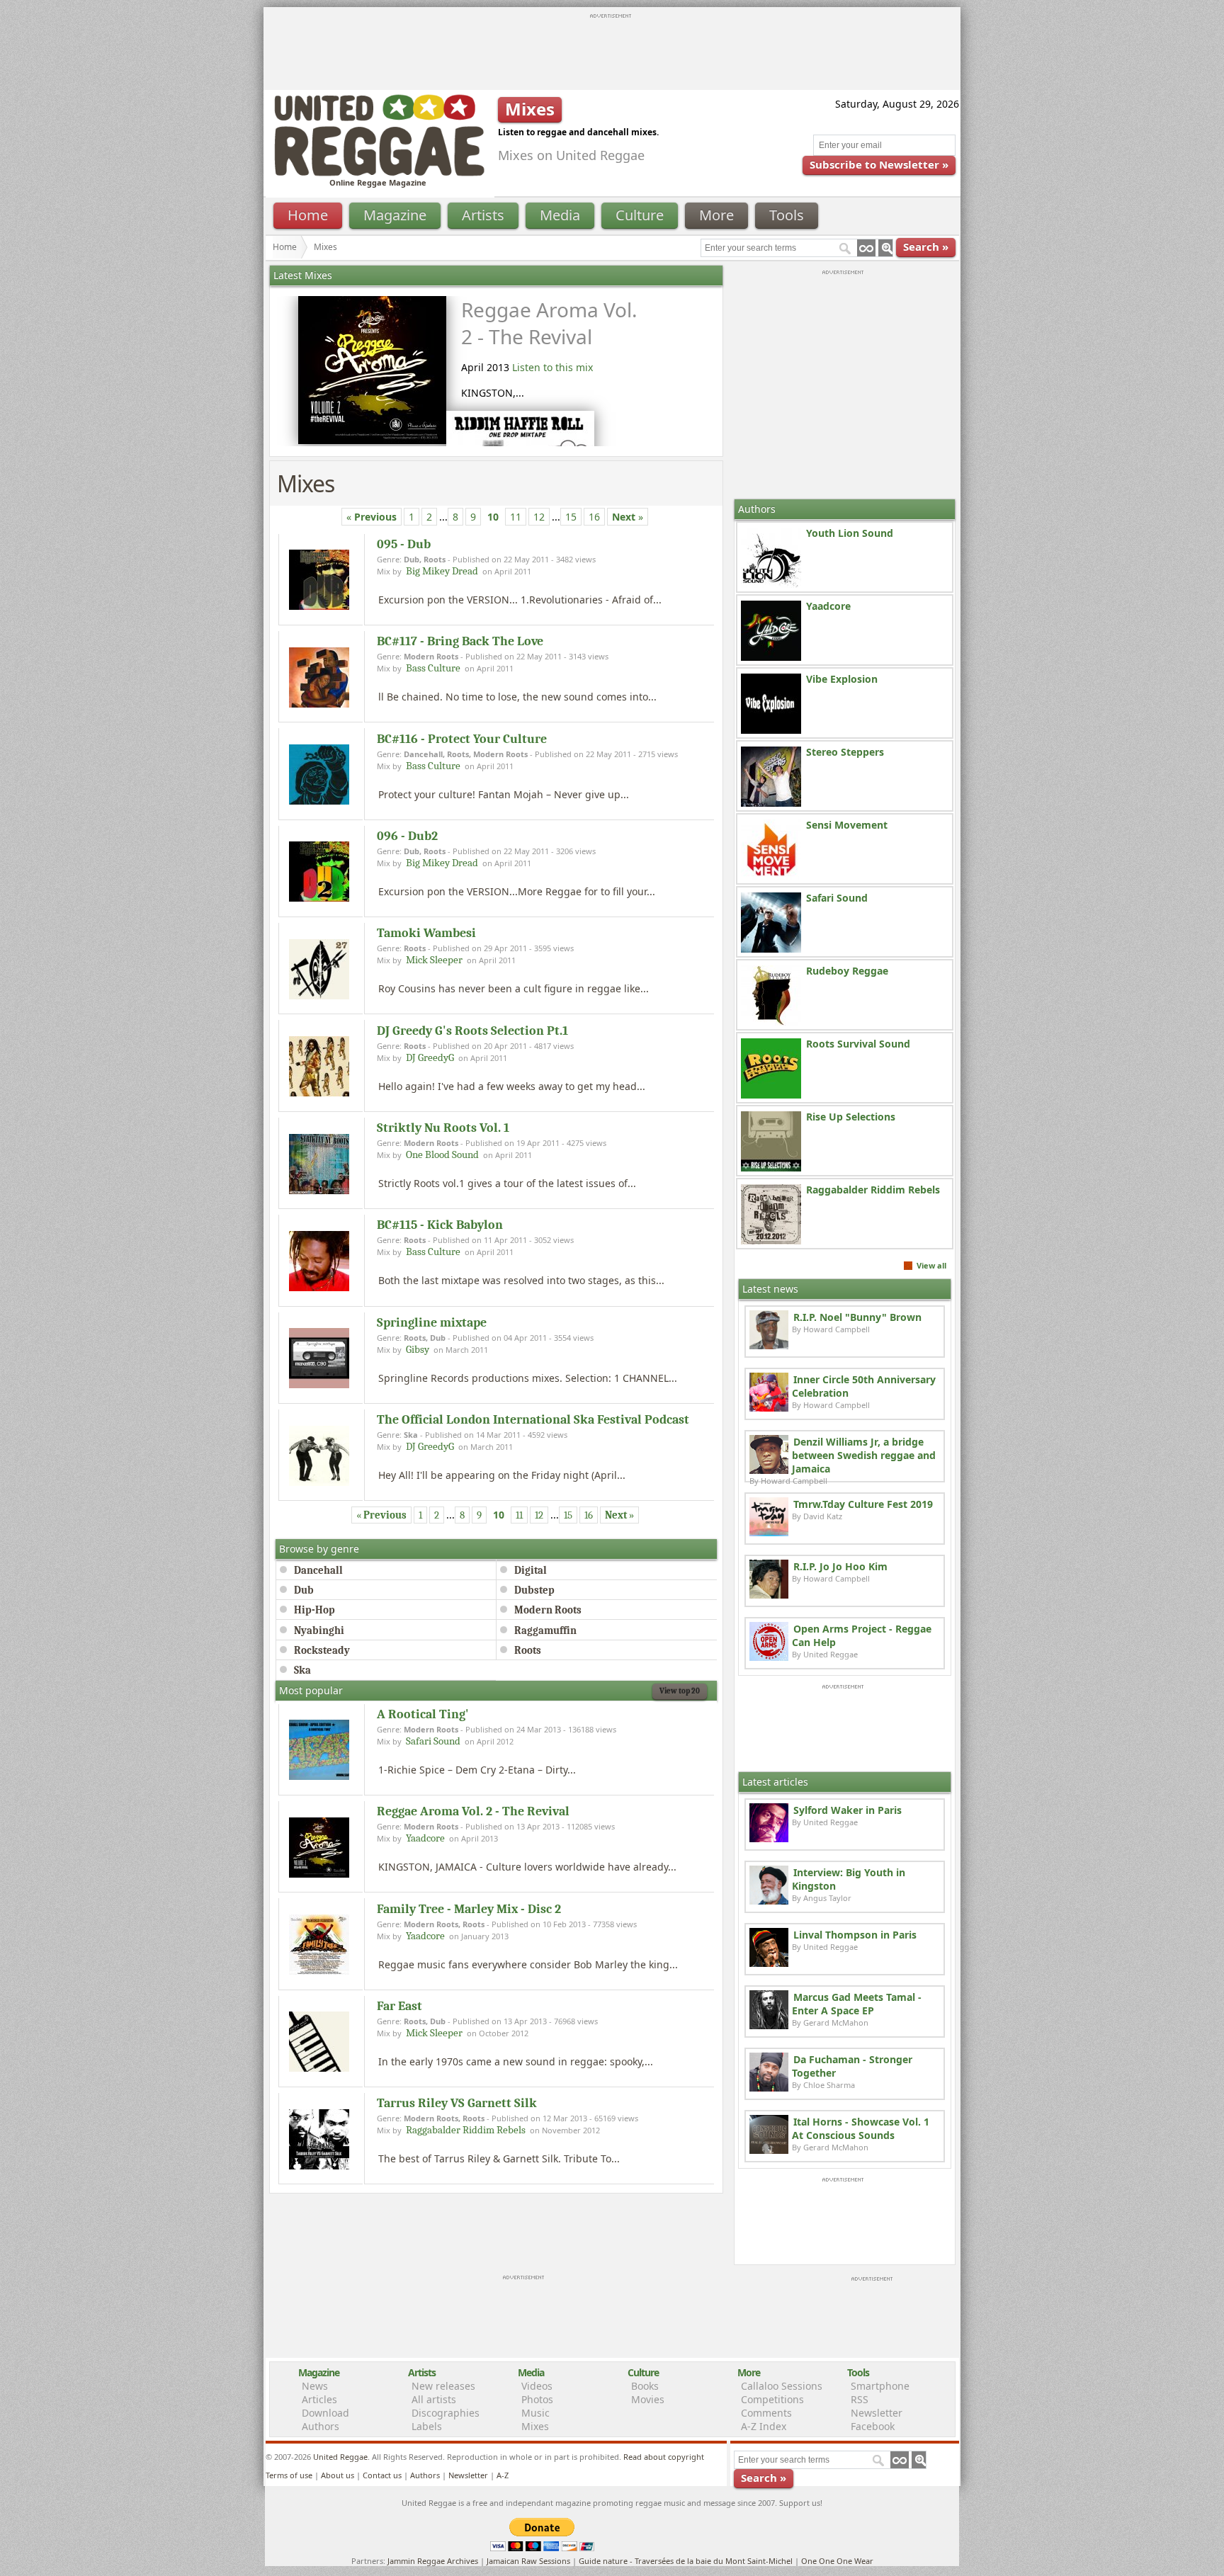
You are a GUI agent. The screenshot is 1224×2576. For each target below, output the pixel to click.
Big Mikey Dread (442, 571)
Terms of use (289, 2475)
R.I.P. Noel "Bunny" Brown (857, 1317)
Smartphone (880, 2386)
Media (560, 215)
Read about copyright (664, 2457)
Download (325, 2413)
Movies (648, 2399)
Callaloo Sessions (782, 2386)
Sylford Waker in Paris (848, 1810)
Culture (640, 215)
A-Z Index (764, 2426)
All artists (434, 2399)
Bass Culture (433, 668)
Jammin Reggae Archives (433, 2561)
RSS (860, 2399)
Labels (427, 2426)
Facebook (873, 2426)
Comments (766, 2413)
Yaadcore (425, 1838)
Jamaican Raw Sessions (528, 2561)
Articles (319, 2399)
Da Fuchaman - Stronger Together (852, 2066)
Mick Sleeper (434, 960)
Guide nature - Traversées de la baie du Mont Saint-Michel (686, 2561)
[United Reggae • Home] (379, 173)
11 (516, 517)
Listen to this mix (552, 367)
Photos (537, 2399)
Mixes (535, 2426)
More (716, 215)
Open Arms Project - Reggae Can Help (862, 1635)
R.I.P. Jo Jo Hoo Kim (840, 1566)
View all (931, 1265)
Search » (926, 246)
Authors (321, 2426)
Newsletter (877, 2413)
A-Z (503, 2475)
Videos (537, 2386)
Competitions (772, 2399)
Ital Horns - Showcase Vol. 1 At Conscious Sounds (861, 2128)
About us (338, 2475)
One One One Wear (837, 2561)
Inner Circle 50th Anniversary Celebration (864, 1386)
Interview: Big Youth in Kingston (849, 1879)
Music (535, 2413)
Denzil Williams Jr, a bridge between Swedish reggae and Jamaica (864, 1455)
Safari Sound (433, 1741)
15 (571, 517)
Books (645, 2386)
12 (539, 517)
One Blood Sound (442, 1154)
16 (594, 517)
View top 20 (680, 1691)
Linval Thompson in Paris (855, 1935)
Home (308, 215)
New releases (443, 2386)
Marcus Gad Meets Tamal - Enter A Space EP (857, 2004)
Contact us (382, 2475)
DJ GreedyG (430, 1057)
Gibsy (418, 1349)
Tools (787, 215)
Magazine (395, 215)
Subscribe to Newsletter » (879, 164)
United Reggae (340, 2457)
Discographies (446, 2413)
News (315, 2386)
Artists (483, 215)
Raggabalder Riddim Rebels (466, 2130)
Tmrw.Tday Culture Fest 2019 (863, 1504)
